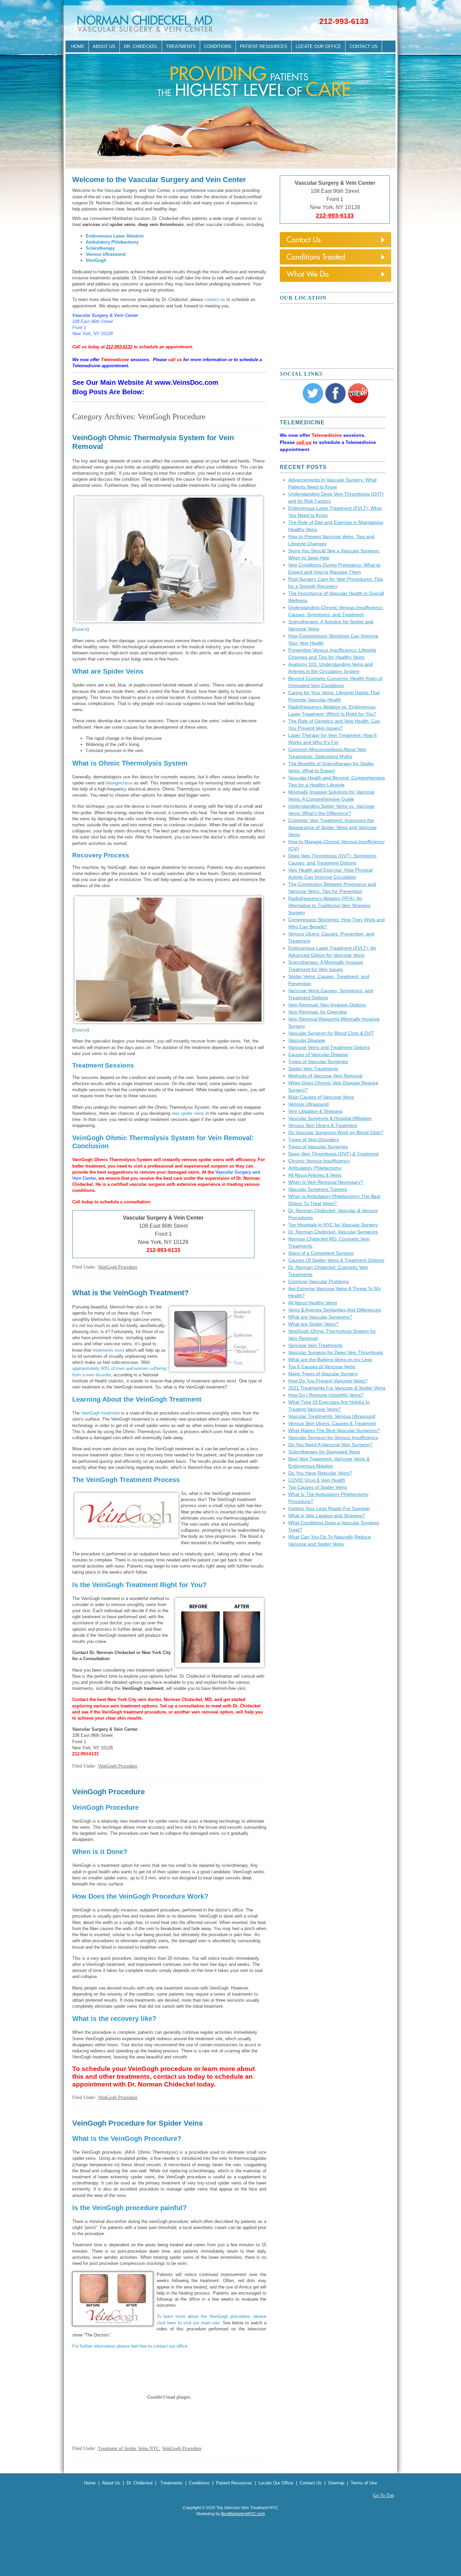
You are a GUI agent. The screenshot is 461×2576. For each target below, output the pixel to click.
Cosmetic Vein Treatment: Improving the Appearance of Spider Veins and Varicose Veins (332, 827)
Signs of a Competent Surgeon (321, 1253)
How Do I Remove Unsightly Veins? (326, 1395)
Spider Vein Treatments (313, 1069)
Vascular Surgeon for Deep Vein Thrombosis (336, 1352)
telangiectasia (119, 783)
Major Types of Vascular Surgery (323, 1374)
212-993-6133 (344, 21)
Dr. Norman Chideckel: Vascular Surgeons (333, 1232)
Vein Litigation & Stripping (315, 1111)
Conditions (218, 46)
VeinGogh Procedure (118, 1267)
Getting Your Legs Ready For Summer (329, 1508)
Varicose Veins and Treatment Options (329, 1047)
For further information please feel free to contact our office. (130, 2346)
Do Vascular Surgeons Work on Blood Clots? (336, 1132)
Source (80, 629)
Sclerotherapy (100, 248)
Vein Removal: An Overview (318, 1012)
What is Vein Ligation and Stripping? (327, 1516)
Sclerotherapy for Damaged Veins (324, 1452)
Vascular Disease (307, 1040)
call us (175, 360)
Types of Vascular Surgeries (318, 1061)
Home (78, 46)
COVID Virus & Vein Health (317, 1480)
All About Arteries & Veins (315, 1175)
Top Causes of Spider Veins (318, 1487)
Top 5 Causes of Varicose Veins (322, 1367)
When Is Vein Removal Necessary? (326, 1182)
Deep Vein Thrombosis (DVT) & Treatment (333, 1154)
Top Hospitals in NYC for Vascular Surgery (333, 1225)
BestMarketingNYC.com (243, 2514)
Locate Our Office (318, 46)
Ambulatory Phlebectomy (112, 242)
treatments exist (108, 1350)
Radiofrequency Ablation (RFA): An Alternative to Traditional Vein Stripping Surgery (329, 905)
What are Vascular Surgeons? (320, 1317)
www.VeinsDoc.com (186, 382)
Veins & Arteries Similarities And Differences (335, 1310)
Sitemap (336, 2483)
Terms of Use (364, 2483)
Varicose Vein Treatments (315, 1345)
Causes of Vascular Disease (318, 1054)
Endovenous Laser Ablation (115, 236)
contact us (215, 299)
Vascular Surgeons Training (318, 1189)
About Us (104, 46)
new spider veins (188, 1113)
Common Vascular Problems (319, 1281)
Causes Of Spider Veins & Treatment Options (336, 1260)
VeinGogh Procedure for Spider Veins (138, 2123)
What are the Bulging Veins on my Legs (330, 1359)
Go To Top (383, 2496)
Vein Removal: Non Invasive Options (327, 1005)
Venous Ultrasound (106, 254)
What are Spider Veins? (313, 1324)
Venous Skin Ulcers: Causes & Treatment (332, 1423)
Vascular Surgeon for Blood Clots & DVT (331, 1033)
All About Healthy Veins (313, 1303)
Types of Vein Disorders (314, 1140)
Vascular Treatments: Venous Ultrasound (332, 1416)
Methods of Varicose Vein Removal (325, 1076)
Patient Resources (264, 46)
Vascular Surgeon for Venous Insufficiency (333, 1437)
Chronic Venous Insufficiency (319, 1161)
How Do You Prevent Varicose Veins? (328, 1381)
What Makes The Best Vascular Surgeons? (334, 1430)
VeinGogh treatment (100, 1413)
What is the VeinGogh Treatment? (130, 1293)
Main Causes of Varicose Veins (321, 1097)
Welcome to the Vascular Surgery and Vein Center (159, 180)
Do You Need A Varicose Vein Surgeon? (330, 1445)
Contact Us (364, 46)
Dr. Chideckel (141, 46)
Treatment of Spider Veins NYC (129, 2448)
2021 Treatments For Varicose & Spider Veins (337, 1388)
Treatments (181, 46)
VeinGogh (97, 260)
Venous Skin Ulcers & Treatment (323, 1125)
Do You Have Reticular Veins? (320, 1473)
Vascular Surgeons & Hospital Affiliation (330, 1118)
